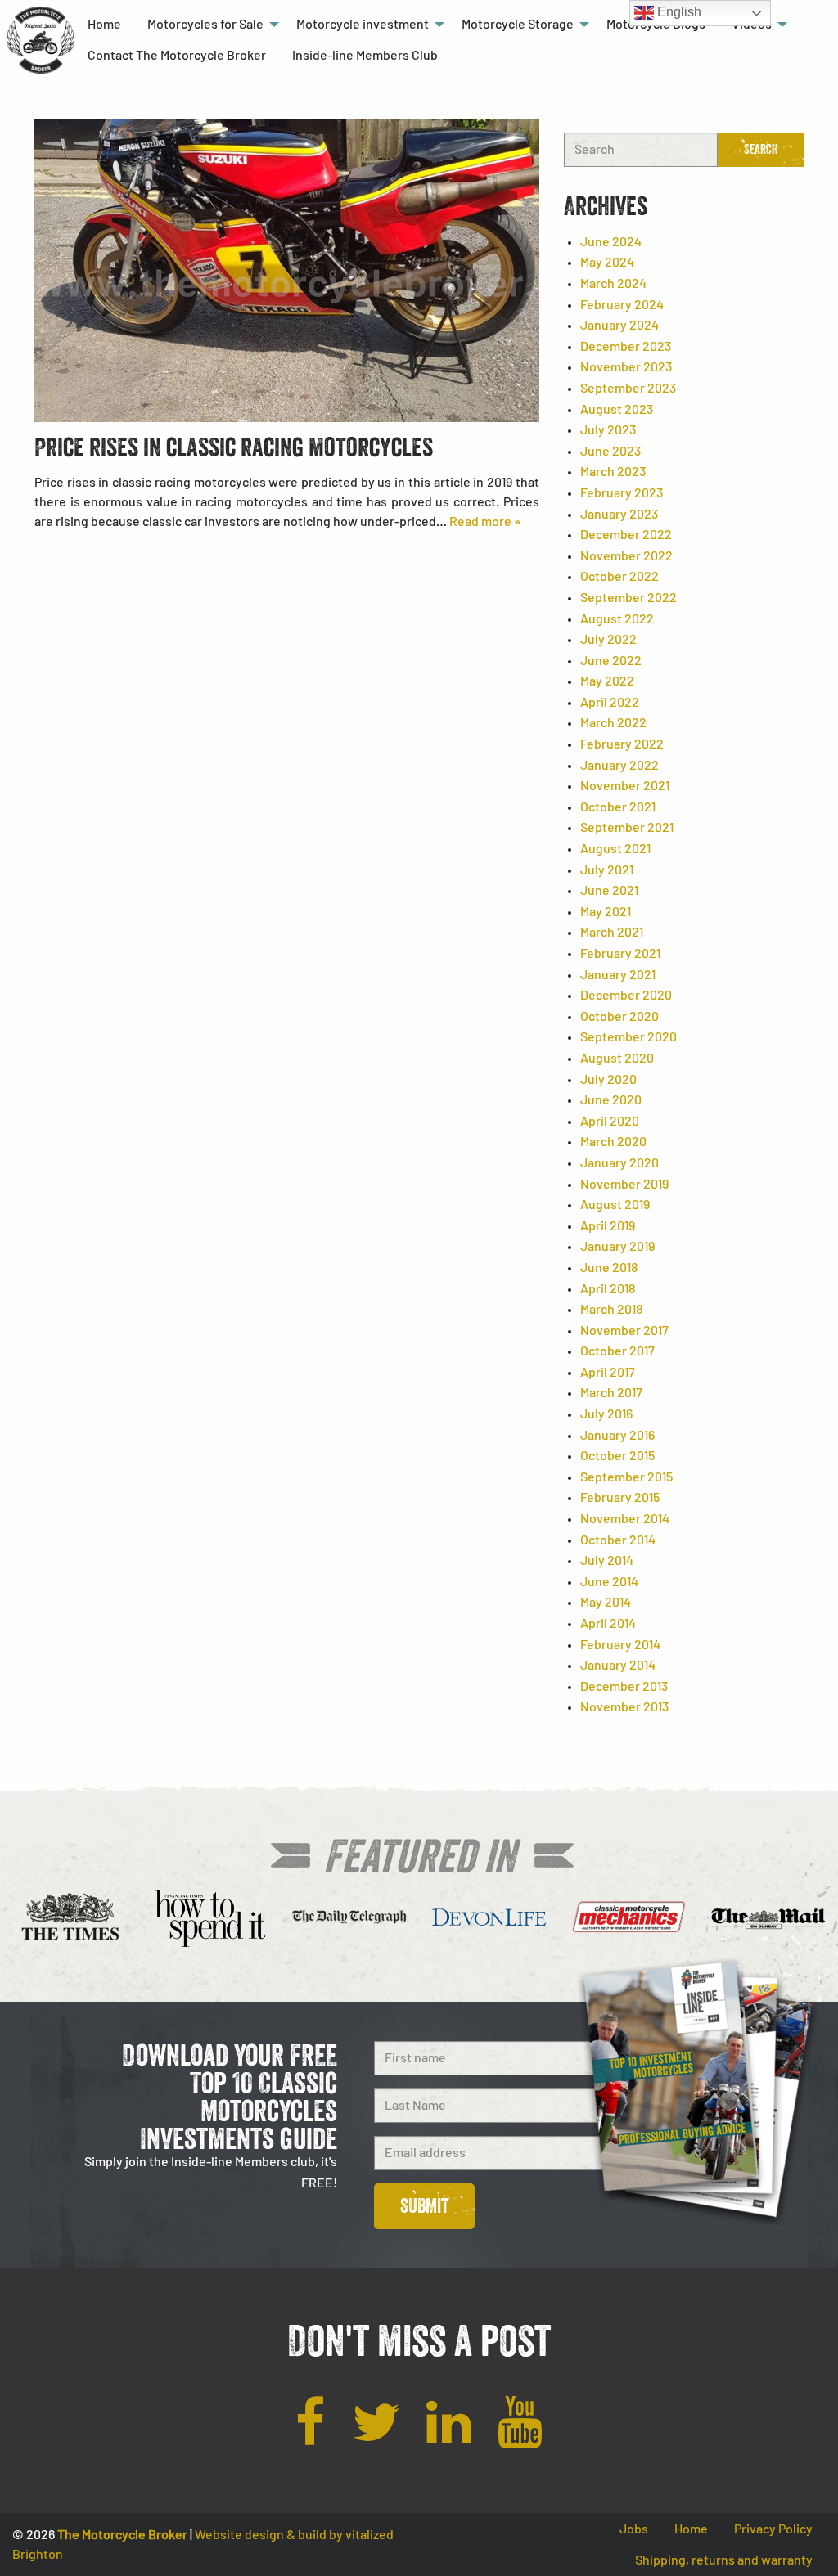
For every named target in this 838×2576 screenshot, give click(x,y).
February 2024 (622, 305)
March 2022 (613, 723)
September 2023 (628, 389)
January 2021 (618, 975)
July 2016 (606, 1414)
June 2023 (610, 452)
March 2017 (611, 1393)
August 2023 (617, 410)
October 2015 (617, 1456)
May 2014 (606, 1603)
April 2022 (610, 703)
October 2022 (619, 577)
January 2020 (619, 1163)
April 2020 (610, 1122)
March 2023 (613, 472)
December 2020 (626, 996)
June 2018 (609, 1268)
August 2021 (615, 849)
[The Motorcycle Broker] (41, 39)
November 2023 (626, 367)
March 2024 (613, 284)
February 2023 (622, 493)
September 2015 (626, 1477)
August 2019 (615, 1205)
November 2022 (626, 556)
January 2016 (617, 1436)
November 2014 (625, 1519)
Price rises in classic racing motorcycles (234, 447)
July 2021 (607, 870)
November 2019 (624, 1185)
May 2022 (607, 681)
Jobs (634, 2529)
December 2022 (626, 535)
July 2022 (608, 640)
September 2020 (628, 1037)
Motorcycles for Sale (205, 25)
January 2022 (619, 766)
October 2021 (618, 807)
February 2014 (620, 1645)
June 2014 (609, 1582)
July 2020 (608, 1080)
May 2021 (606, 912)
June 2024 (611, 242)
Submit (424, 2206)
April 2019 (608, 1226)
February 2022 (622, 744)
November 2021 (625, 786)
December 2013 (624, 1687)
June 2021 (609, 891)
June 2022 (611, 661)
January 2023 (619, 515)
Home (104, 25)
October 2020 (619, 1017)
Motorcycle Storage (518, 25)
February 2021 (620, 954)
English (678, 12)
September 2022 (628, 598)
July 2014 (607, 1561)
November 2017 (624, 1331)
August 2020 (617, 1059)
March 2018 (611, 1310)
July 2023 (608, 430)
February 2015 (620, 1498)
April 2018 (608, 1289)
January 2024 (619, 326)
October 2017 (617, 1351)
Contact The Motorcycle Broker (177, 56)
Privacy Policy (773, 2529)
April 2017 (608, 1373)
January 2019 (617, 1247)
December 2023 (626, 347)
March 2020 (613, 1142)
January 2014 (618, 1666)
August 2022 (617, 619)
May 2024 (607, 263)
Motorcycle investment (363, 25)
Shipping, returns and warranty (724, 2560)
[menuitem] (104, 25)
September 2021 (627, 828)
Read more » (485, 522)
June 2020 (611, 1100)
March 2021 (612, 933)
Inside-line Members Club (365, 56)
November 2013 (624, 1707)
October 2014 (618, 1540)
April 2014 (608, 1624)
